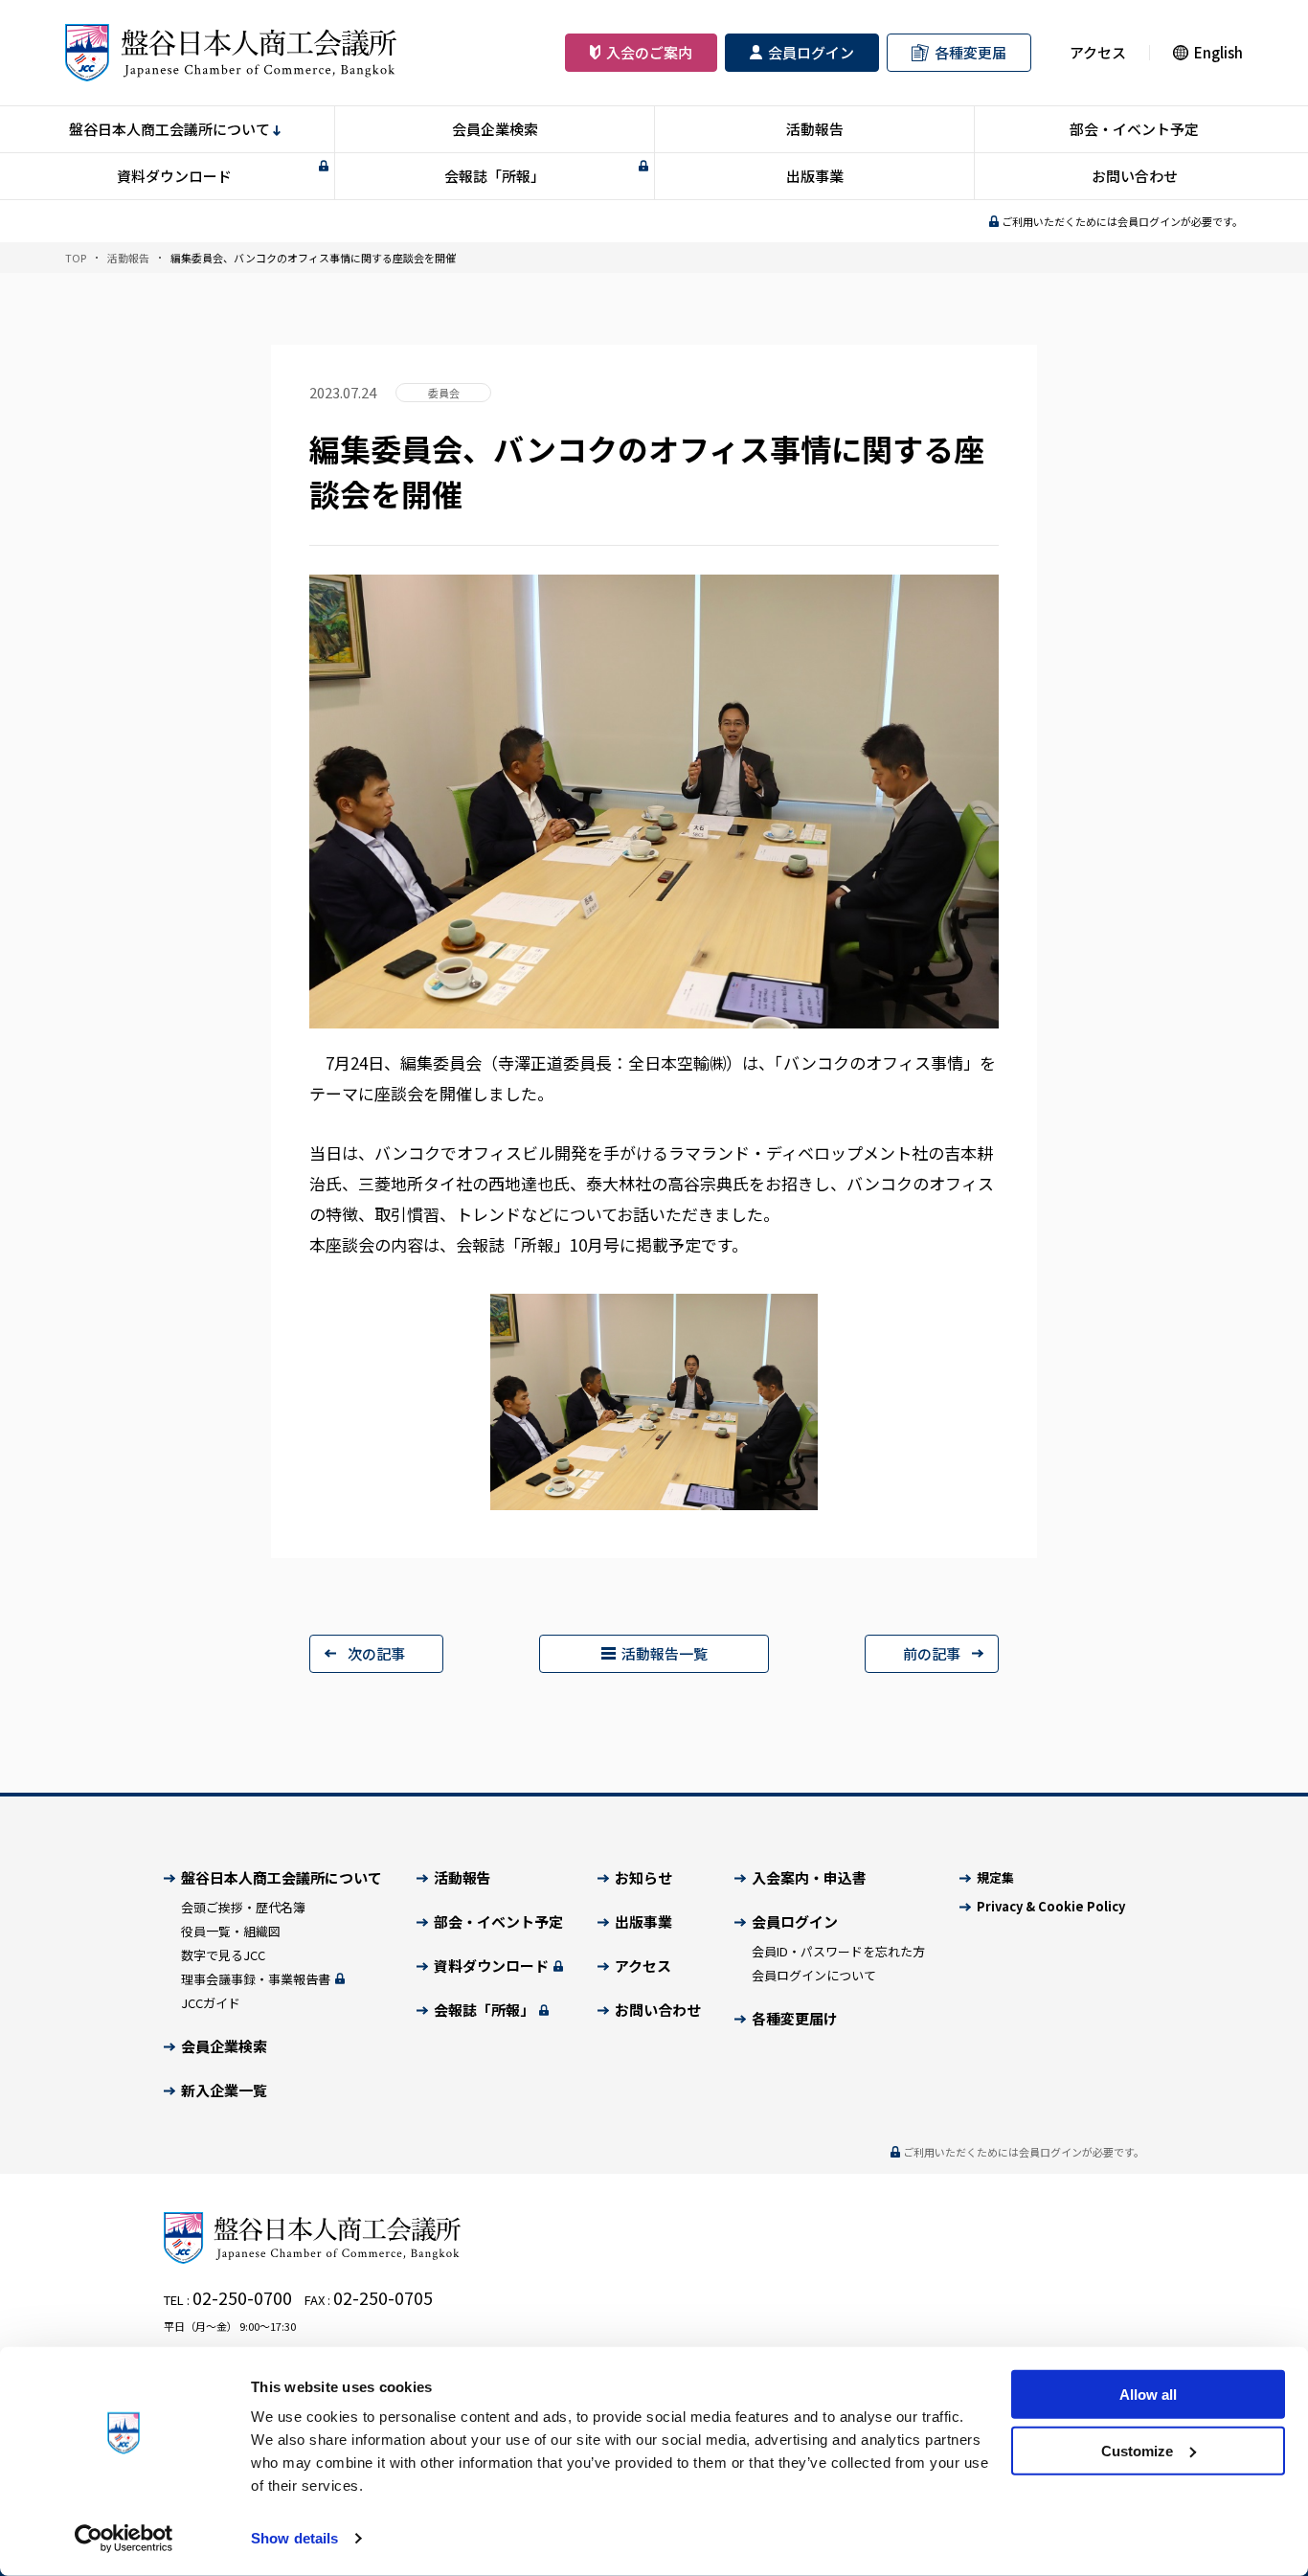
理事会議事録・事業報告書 (257, 1979)
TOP (76, 258)
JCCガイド (211, 2003)
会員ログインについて (814, 1975)
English (1218, 53)
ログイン (811, 53)
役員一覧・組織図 (231, 1931)
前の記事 (932, 1653)
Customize (1137, 2450)
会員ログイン (795, 1921)
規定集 (995, 1877)
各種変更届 (970, 53)
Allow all (1148, 2395)
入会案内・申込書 (809, 1877)
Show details (294, 2538)
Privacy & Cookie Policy (1051, 1906)
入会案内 (649, 53)
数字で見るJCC (223, 1955)
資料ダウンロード (174, 176)
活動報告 (815, 129)
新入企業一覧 (224, 2090)
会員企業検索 (495, 129)
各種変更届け (795, 2018)
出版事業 (815, 176)
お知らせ (643, 1877)
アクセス (1098, 53)
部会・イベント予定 (1134, 129)
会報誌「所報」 (495, 176)
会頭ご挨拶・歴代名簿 (243, 1907)
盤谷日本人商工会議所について (169, 129)
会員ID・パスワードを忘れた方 (838, 1951)
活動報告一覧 (665, 1653)
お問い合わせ (1135, 176)
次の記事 (376, 1653)
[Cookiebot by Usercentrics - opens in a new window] (124, 2539)
